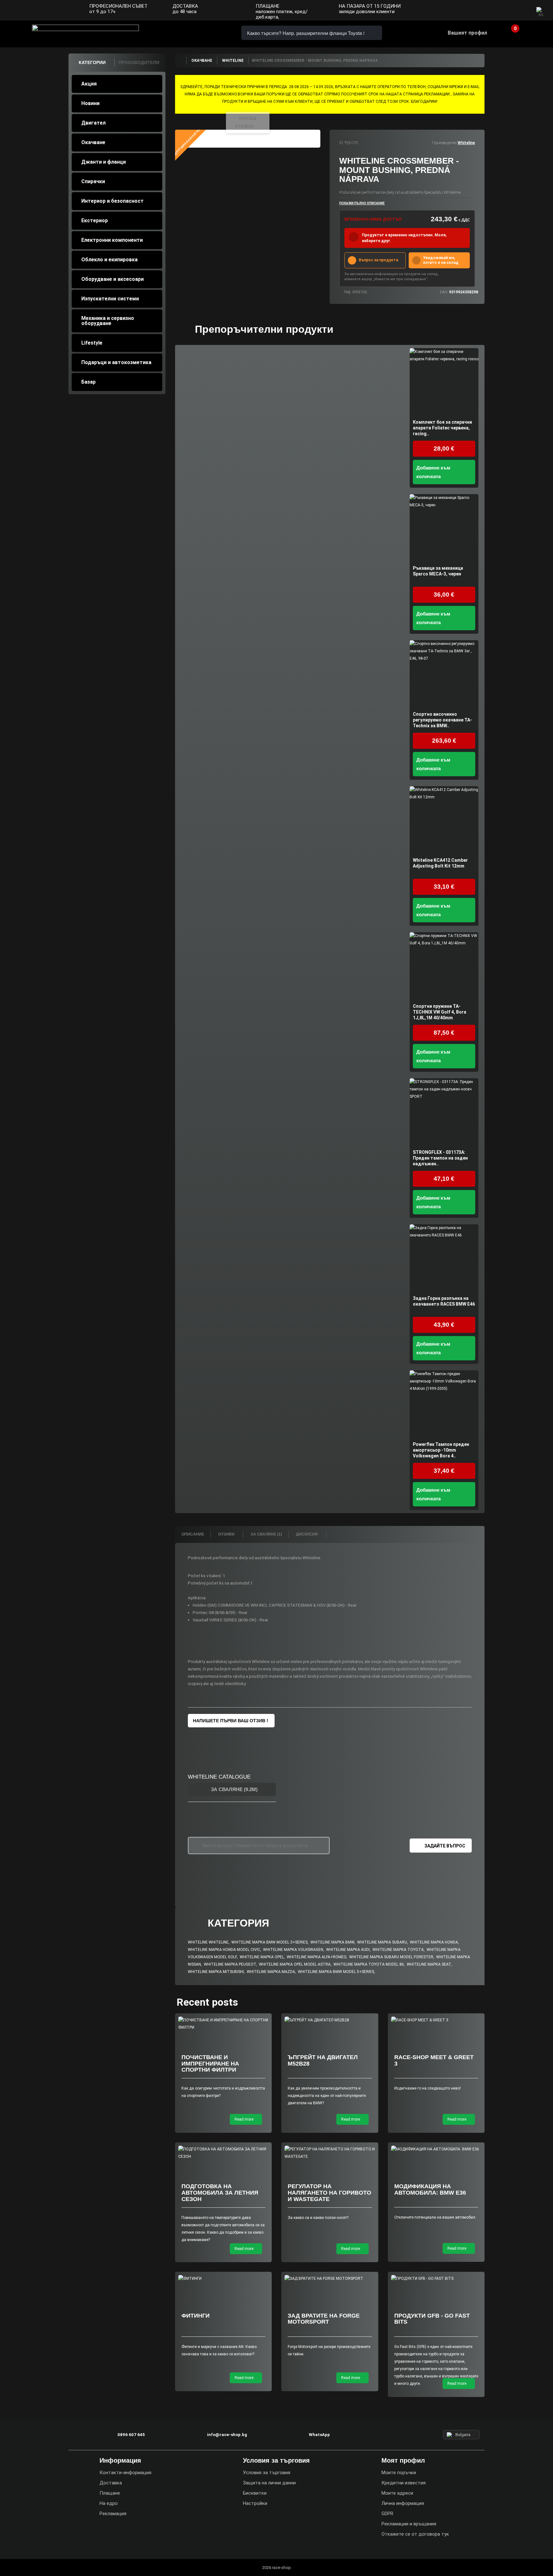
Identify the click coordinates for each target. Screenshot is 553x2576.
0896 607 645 (177, 33)
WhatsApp (213, 33)
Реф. (348, 292)
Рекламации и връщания (409, 2524)
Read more (244, 2119)
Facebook (496, 11)
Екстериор (95, 220)
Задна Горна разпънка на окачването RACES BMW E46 (444, 1301)
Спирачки (93, 181)
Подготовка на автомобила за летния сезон (220, 2193)
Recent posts (207, 2002)
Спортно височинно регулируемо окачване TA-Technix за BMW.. (442, 720)
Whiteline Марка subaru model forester (391, 1957)
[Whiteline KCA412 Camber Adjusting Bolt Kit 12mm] (444, 821)
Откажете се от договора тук (415, 2534)
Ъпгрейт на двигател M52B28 (323, 2060)
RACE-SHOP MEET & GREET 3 (434, 2060)
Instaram (509, 11)
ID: (341, 143)
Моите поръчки (399, 2473)
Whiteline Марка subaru (382, 1942)
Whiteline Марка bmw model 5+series (336, 1972)
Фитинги (196, 2316)
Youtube (521, 11)
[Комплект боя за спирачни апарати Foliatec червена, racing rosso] (444, 383)
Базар (88, 382)
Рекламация (113, 2514)
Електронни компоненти (112, 240)
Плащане (110, 2493)
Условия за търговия (267, 2473)
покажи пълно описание (362, 203)
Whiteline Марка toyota (398, 1950)
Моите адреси (397, 2493)
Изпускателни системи (110, 299)
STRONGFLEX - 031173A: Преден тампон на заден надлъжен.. (440, 1158)
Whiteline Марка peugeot (230, 1964)
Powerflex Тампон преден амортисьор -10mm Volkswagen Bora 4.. (441, 1450)
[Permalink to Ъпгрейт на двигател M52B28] (330, 2020)
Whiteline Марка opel (262, 1957)
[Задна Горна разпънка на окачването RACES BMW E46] (444, 1259)
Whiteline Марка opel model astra (295, 1964)
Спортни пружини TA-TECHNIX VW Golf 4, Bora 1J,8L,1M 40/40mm (440, 1012)
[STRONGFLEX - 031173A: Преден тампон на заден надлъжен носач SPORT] (444, 1113)
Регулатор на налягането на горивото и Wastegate (329, 2193)
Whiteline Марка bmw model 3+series (269, 1942)
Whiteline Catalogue (219, 1777)
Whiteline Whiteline (208, 1942)
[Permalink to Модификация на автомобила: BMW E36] (436, 2149)
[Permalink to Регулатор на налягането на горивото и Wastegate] (330, 2153)
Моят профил (403, 2460)
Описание (193, 1534)
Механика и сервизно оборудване (108, 321)
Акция (89, 84)
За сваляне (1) (266, 1534)
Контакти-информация (125, 2473)
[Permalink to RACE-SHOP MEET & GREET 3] (436, 2020)
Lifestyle (92, 343)
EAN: (444, 292)
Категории (92, 62)
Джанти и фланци (104, 162)
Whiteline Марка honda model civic (224, 1950)
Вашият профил (467, 33)
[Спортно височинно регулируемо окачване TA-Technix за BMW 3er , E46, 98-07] (444, 675)
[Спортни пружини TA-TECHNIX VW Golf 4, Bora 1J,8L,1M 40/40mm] (444, 967)
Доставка (111, 2483)
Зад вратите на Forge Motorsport (324, 2319)
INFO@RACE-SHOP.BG (195, 33)
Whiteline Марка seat (429, 1964)
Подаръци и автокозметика (116, 362)
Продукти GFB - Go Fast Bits (432, 2319)
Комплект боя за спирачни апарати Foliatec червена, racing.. (442, 428)
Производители (139, 62)
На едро (109, 2503)
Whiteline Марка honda (434, 1942)
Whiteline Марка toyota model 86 (369, 1964)
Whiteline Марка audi (348, 1950)
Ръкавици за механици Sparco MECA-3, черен (438, 571)
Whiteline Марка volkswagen (293, 1950)
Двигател (93, 123)
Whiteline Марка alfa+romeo (317, 1957)
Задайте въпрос (445, 1846)
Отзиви (227, 1534)
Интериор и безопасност (112, 201)
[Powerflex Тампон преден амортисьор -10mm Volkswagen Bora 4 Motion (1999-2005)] (444, 1405)
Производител (444, 143)
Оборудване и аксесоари (112, 279)
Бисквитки (255, 2493)
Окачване (93, 142)
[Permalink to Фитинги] (224, 2279)
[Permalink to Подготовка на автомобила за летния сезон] (224, 2153)
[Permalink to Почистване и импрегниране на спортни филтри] (224, 2024)
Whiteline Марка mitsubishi (216, 1972)
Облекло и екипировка (109, 260)
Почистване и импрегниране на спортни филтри (210, 2064)
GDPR (387, 2514)
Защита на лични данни (269, 2483)
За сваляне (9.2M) (234, 1789)
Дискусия (307, 1534)
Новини (90, 103)
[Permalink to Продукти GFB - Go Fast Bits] (436, 2279)
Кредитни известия (404, 2483)
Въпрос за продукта (378, 260)
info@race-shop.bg (227, 2435)
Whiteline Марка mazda (271, 1972)
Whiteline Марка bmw (332, 1942)
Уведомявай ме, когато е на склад (441, 260)
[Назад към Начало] (180, 61)
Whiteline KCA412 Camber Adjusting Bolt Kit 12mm (440, 863)
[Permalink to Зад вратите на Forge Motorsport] (330, 2279)
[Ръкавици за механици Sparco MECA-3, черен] (444, 529)
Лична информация (403, 2503)
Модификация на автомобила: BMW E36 (430, 2189)
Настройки (255, 2503)
